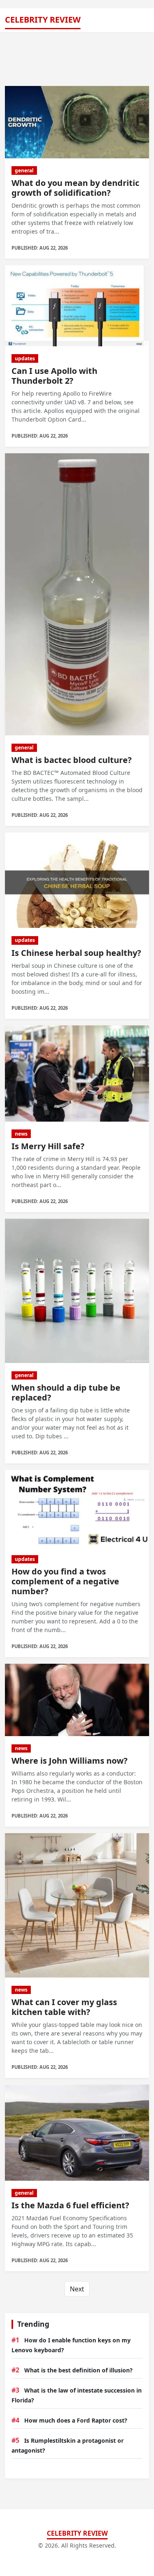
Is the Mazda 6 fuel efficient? (70, 2205)
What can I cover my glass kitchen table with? (64, 2007)
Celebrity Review (43, 20)
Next (77, 2289)
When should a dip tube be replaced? (66, 1392)
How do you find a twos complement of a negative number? (65, 1581)
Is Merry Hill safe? (48, 1146)
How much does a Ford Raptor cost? (76, 2420)
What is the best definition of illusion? (78, 2370)
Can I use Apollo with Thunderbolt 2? (54, 376)
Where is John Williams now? (70, 1761)
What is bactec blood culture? (72, 760)
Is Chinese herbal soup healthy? (76, 953)
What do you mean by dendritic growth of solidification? (75, 188)
